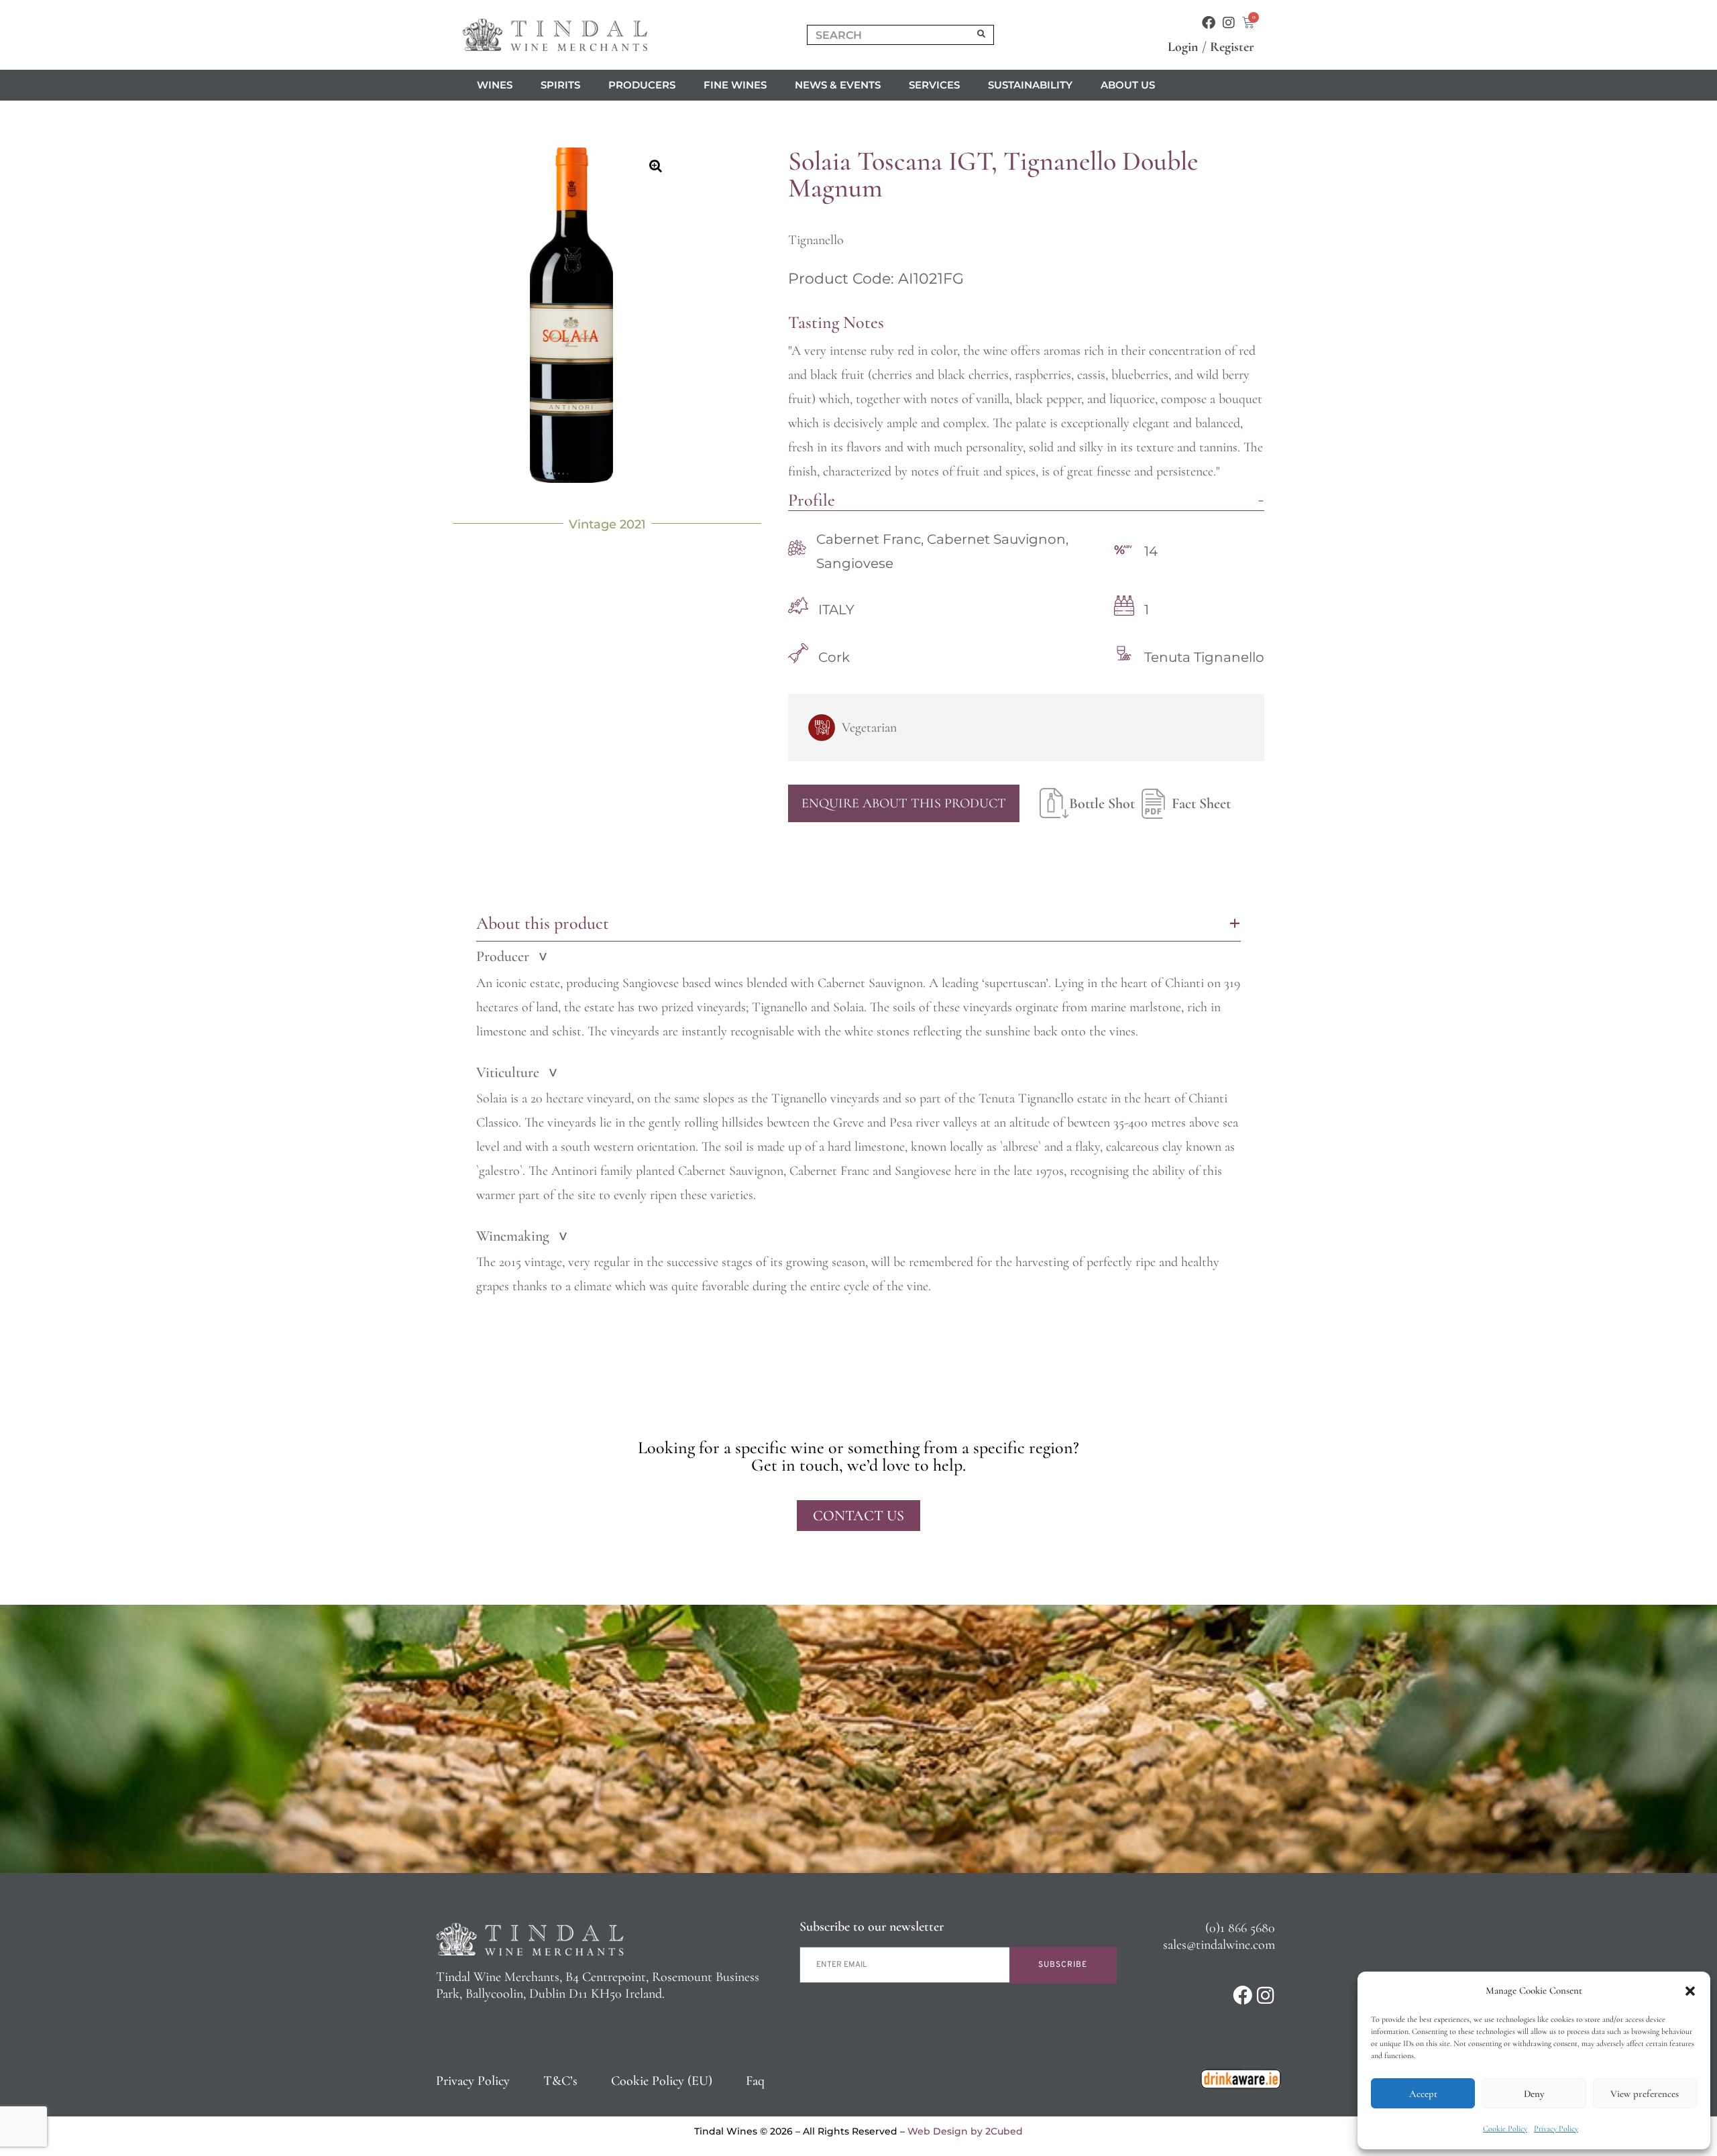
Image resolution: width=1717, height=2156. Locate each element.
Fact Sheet (1201, 803)
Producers (642, 85)
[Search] (982, 35)
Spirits (560, 85)
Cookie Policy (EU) (662, 2081)
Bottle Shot (1102, 803)
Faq (755, 2081)
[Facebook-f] (1209, 23)
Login (1183, 47)
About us (1128, 85)
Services (934, 85)
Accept (1423, 2094)
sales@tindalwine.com (1219, 1945)
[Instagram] (1229, 23)
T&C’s (560, 2081)
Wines (495, 85)
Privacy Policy (1556, 2129)
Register (1232, 47)
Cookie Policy (1505, 2129)
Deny (1534, 2094)
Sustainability (1030, 85)
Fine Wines (735, 85)
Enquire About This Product (904, 803)
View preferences (1645, 2094)
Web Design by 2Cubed (965, 2131)
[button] (1690, 1991)
